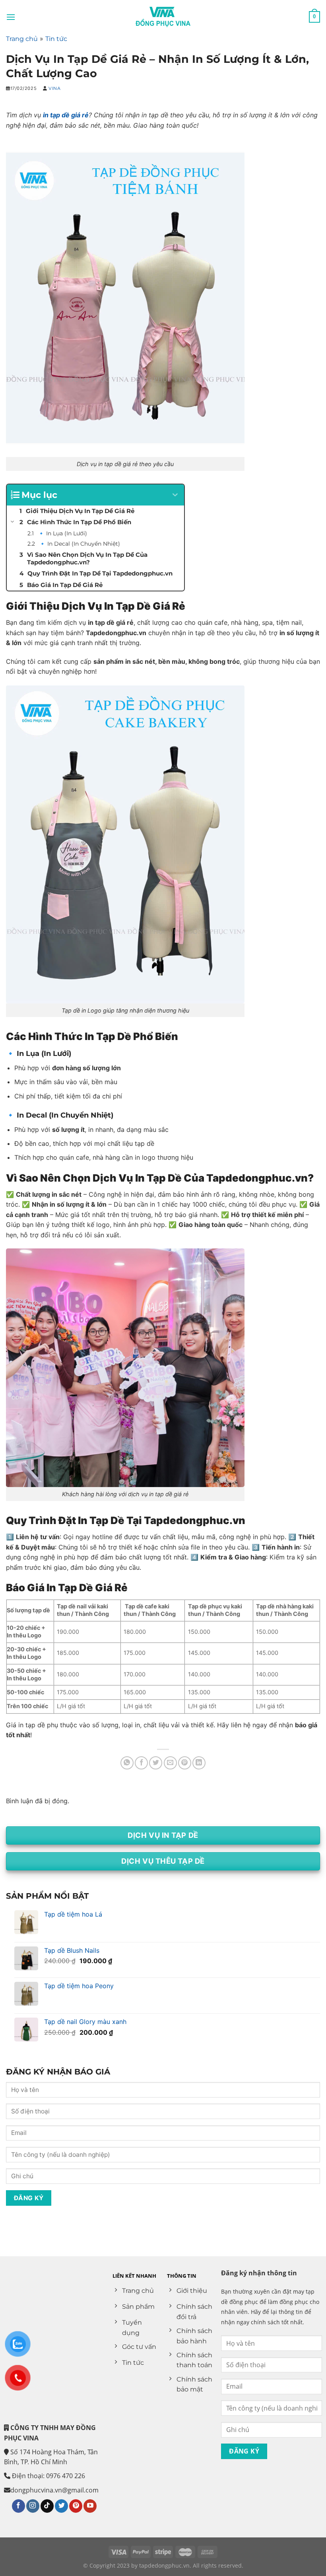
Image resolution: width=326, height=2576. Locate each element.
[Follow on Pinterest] (76, 2506)
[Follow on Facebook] (18, 2506)
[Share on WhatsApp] (127, 1763)
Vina (54, 88)
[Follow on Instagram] (33, 2506)
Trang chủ (22, 39)
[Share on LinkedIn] (199, 1763)
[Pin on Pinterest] (185, 1763)
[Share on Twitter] (156, 1763)
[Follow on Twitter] (61, 2506)
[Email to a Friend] (170, 1763)
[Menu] (11, 17)
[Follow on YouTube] (90, 2506)
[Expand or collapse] (175, 495)
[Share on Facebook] (141, 1763)
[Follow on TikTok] (47, 2506)
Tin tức (56, 39)
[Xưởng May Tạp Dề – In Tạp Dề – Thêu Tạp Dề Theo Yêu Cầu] (163, 17)
